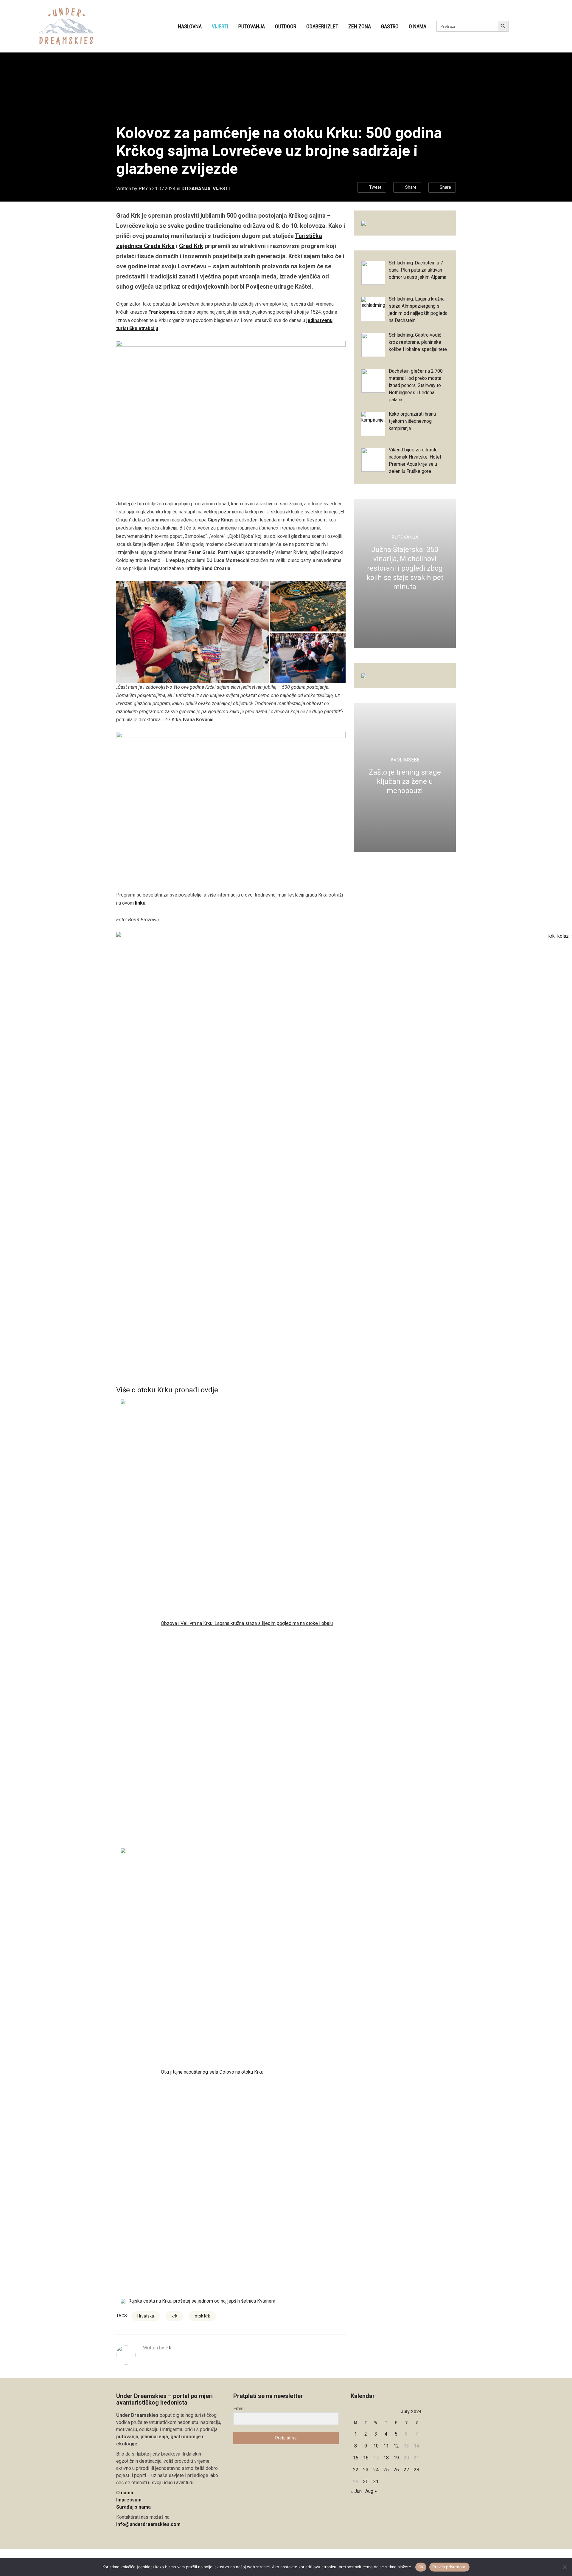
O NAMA (418, 26)
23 (366, 2470)
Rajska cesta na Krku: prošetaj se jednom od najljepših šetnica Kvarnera (202, 2301)
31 (376, 2482)
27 (406, 2470)
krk (174, 2316)
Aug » (371, 2491)
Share (411, 187)
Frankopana (162, 312)
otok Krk (202, 2316)
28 (416, 2470)
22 (356, 2470)
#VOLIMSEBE (405, 760)
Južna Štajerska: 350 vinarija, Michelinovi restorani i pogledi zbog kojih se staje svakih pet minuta (405, 568)
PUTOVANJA (252, 26)
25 (386, 2470)
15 (356, 2458)
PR (142, 189)
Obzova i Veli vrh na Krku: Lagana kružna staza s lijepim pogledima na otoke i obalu (247, 1623)
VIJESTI (220, 26)
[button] (192, 632)
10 (376, 2446)
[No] (565, 2567)
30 (366, 2482)
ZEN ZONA (360, 26)
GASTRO (390, 26)
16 (366, 2458)
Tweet (375, 187)
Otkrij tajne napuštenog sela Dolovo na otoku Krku (212, 2072)
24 (376, 2470)
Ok (421, 2567)
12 (396, 2446)
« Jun (356, 2491)
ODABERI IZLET (322, 26)
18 (386, 2458)
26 (396, 2470)
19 (396, 2458)
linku (140, 903)
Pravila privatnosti (449, 2567)
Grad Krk (191, 246)
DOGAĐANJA (196, 189)
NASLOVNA (190, 26)
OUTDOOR (286, 26)
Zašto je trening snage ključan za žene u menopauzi (405, 781)
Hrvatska (146, 2316)
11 (386, 2446)
